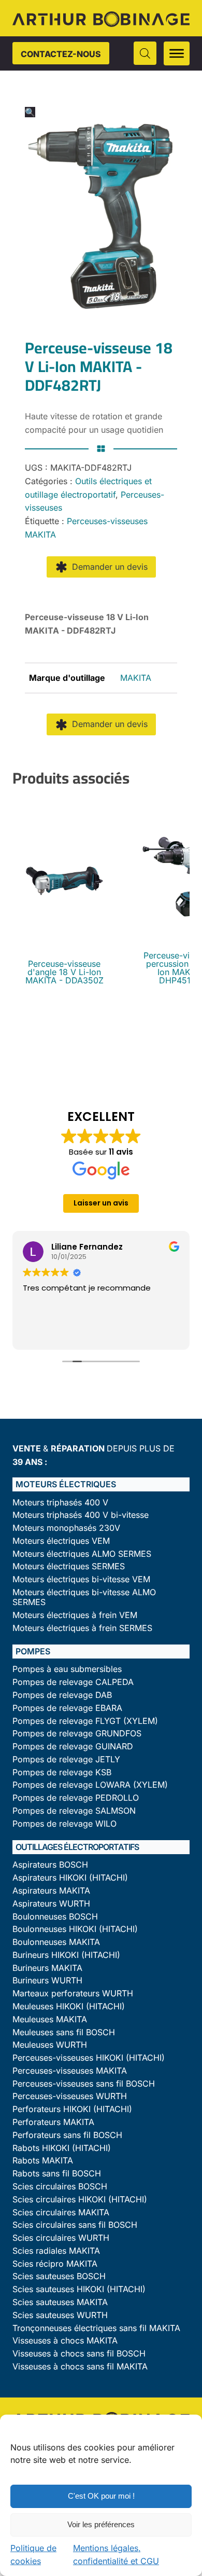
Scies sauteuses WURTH (60, 2315)
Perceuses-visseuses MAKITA (70, 2071)
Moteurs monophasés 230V (66, 1528)
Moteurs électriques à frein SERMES (82, 1628)
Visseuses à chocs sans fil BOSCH (79, 2354)
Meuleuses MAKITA (50, 2019)
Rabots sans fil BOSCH (57, 2174)
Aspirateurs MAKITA (51, 1891)
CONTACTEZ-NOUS (61, 54)
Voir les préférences (101, 2524)
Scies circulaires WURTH (61, 2238)
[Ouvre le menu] (177, 53)
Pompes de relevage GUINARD (73, 1746)
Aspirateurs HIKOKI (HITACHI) (70, 1878)
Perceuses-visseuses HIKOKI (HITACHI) (89, 2058)
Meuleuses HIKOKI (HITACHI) (69, 2006)
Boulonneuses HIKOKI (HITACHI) (75, 1929)
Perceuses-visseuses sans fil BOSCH (84, 2084)
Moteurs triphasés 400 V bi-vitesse (81, 1515)
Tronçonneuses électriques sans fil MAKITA (96, 2328)
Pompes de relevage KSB (62, 1772)
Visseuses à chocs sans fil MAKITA (80, 2367)
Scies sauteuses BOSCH (59, 2276)
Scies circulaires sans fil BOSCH (75, 2225)
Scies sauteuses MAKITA (60, 2302)
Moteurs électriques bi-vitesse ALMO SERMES (84, 1597)
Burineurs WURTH (47, 1981)
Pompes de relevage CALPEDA (73, 1682)
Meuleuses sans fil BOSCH (64, 2032)
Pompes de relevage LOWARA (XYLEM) (90, 1785)
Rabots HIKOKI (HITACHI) (62, 2148)
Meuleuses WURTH (50, 2045)
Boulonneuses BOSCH (55, 1917)
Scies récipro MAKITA (55, 2264)
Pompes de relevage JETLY (66, 1759)
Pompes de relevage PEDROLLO (76, 1798)
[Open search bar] (145, 53)
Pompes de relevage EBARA (67, 1708)
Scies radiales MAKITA (56, 2251)
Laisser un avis (101, 1203)
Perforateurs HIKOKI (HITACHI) (72, 2109)
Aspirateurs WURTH (51, 1904)
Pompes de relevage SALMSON (74, 1811)
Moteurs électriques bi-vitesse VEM (81, 1579)
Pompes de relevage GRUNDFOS (77, 1734)
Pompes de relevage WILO (64, 1824)
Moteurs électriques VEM (61, 1541)
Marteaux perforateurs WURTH (73, 1993)
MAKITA (136, 678)
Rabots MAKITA (43, 2161)
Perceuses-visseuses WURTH (70, 2096)
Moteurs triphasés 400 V (60, 1503)
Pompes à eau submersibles (67, 1669)
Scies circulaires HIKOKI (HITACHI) (80, 2200)
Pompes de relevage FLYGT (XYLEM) (85, 1721)
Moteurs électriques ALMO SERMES (82, 1554)
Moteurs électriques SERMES (69, 1566)
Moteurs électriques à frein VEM (75, 1615)
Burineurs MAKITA (47, 1968)
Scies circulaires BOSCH (60, 2187)
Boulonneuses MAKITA (56, 1942)
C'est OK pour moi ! (101, 2496)
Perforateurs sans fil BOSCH (67, 2135)
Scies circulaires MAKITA (61, 2212)
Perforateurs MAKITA (53, 2122)
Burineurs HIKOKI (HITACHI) (66, 1955)
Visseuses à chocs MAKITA (65, 2341)
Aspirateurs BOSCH (50, 1865)
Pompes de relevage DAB (62, 1695)
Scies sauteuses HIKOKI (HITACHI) (79, 2289)
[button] (30, 112)
